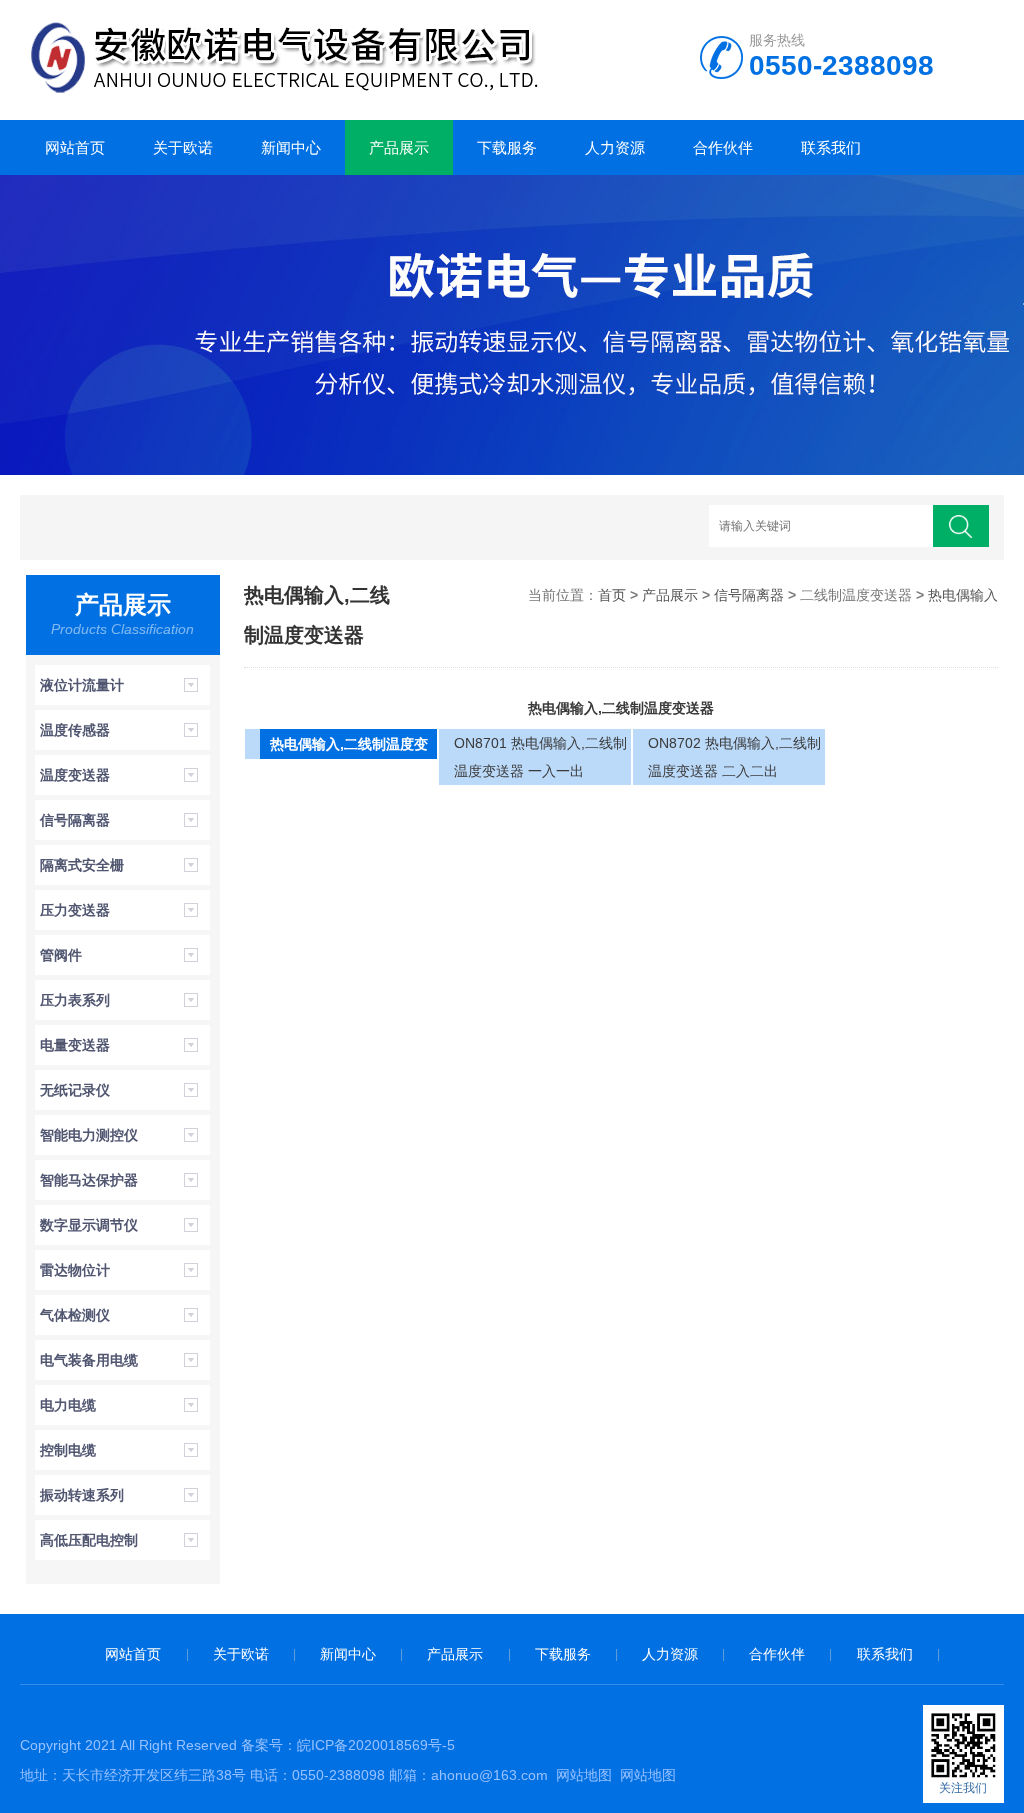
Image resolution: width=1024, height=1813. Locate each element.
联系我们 (831, 147)
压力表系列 (75, 1000)
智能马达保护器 (89, 1180)
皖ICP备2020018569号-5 (376, 1745)
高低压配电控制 (89, 1540)
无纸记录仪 (75, 1090)
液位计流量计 (82, 685)
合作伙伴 (723, 147)
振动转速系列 (82, 1495)
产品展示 (399, 147)
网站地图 (584, 1775)
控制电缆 (68, 1450)
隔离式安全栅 (82, 865)
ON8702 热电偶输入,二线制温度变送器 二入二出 (734, 757)
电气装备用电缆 (89, 1360)
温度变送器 (75, 775)
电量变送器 (75, 1045)
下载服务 (507, 147)
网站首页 (75, 147)
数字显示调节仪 (89, 1225)
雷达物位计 (75, 1270)
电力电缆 (68, 1405)
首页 (612, 595)
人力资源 (615, 147)
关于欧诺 (183, 147)
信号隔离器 (75, 820)
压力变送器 (75, 910)
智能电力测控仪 (89, 1135)
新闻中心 (291, 147)
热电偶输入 (963, 595)
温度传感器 (75, 730)
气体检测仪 (75, 1315)
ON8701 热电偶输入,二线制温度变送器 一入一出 (540, 757)
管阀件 (61, 955)
